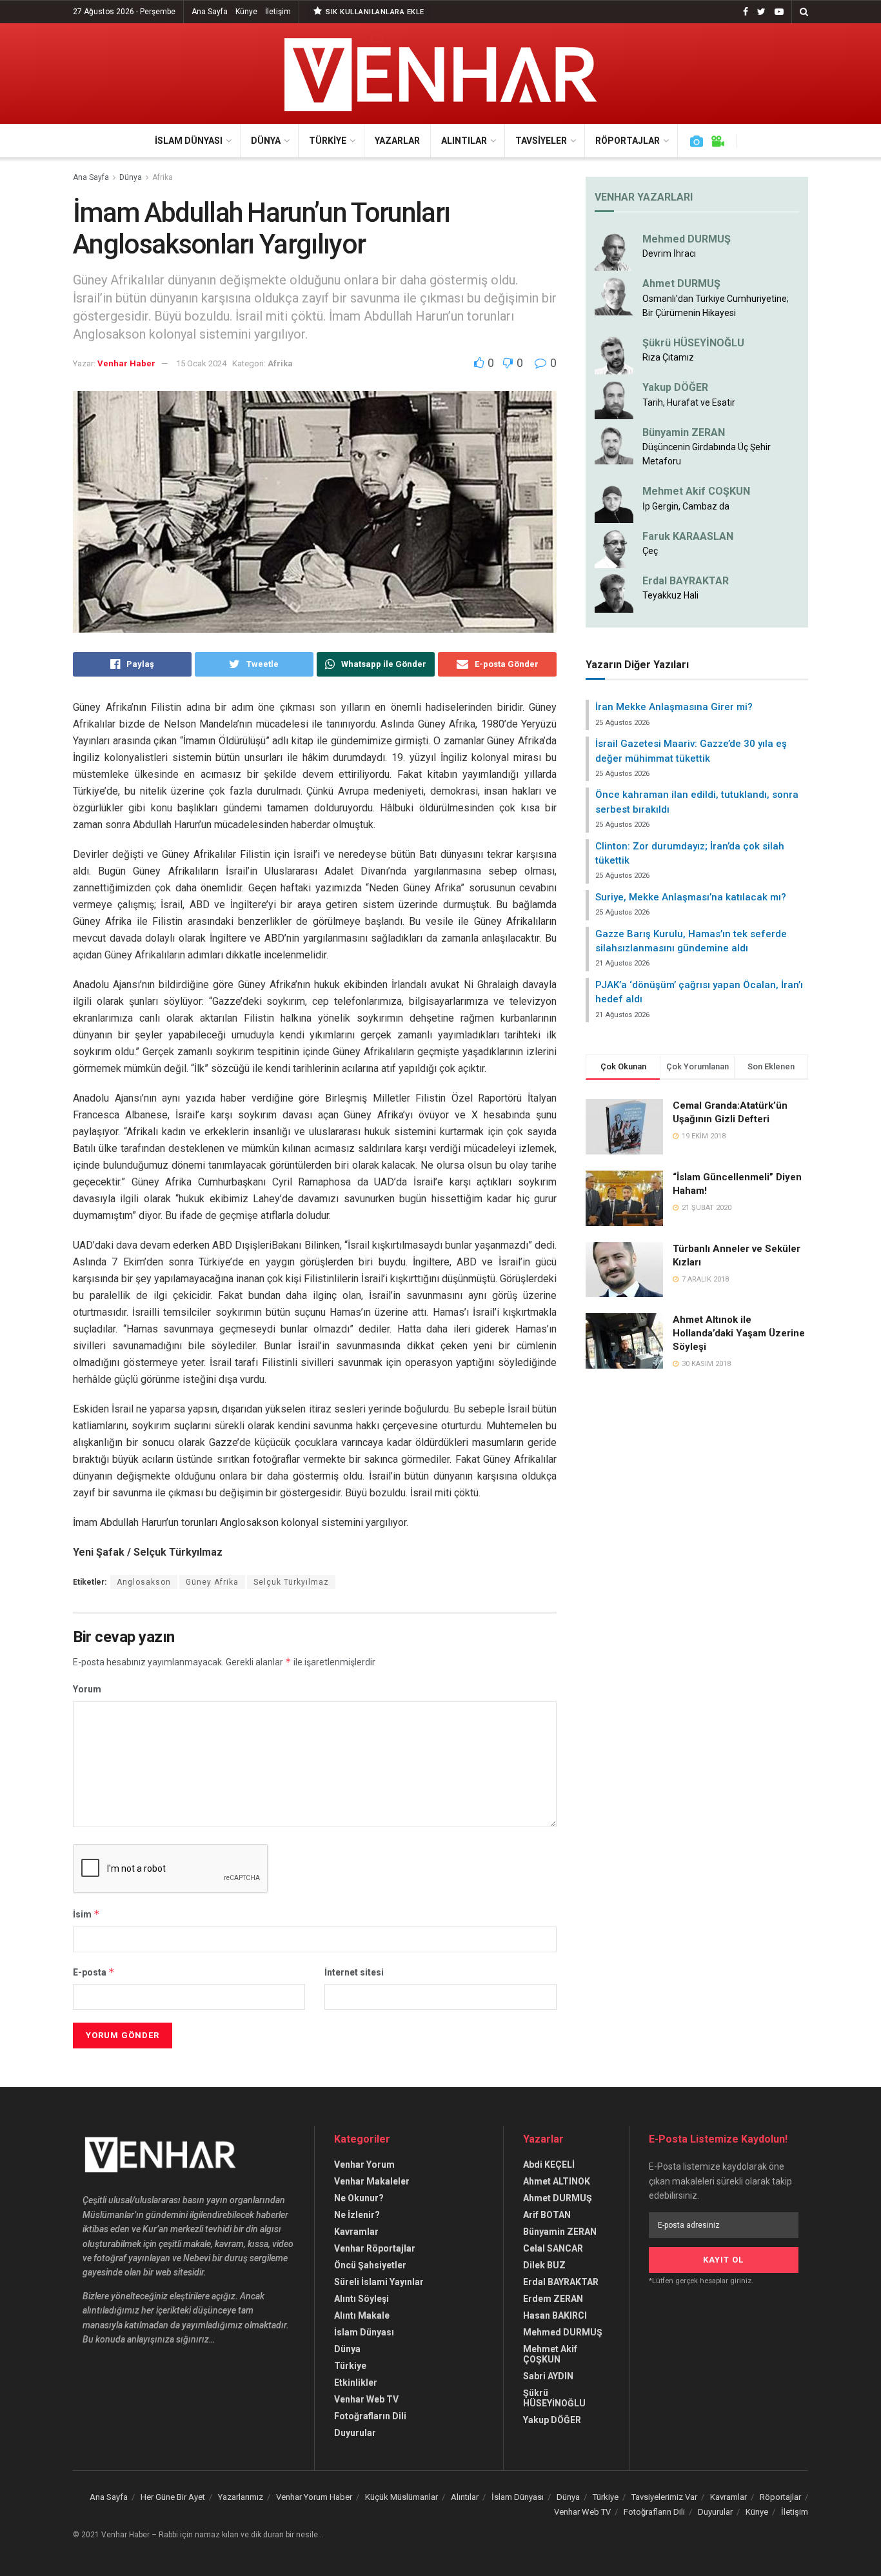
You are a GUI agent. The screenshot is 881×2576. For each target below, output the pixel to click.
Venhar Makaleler (372, 2181)
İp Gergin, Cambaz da (686, 506)
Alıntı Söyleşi (361, 2299)
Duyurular (355, 2433)
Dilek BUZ (544, 2265)
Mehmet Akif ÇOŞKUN (550, 2354)
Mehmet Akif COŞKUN (696, 491)
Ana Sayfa (210, 12)
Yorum (87, 1689)
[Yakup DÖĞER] (614, 399)
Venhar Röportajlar (375, 2248)
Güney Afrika (212, 1582)
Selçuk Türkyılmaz (291, 1582)
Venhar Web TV (366, 2399)
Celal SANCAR (553, 2248)
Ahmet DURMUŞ (681, 283)
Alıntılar (464, 141)
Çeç (650, 551)
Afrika (163, 177)
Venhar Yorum (364, 2165)
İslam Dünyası (189, 141)
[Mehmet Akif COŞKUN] (614, 503)
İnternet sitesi (354, 1972)
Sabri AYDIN (548, 2376)
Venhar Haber (126, 363)
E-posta (94, 1972)
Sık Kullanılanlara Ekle (374, 12)
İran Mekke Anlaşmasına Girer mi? (674, 707)
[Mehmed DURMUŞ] (614, 251)
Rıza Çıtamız (668, 357)
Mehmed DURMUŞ (687, 239)
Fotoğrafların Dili (370, 2416)
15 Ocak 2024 (201, 363)
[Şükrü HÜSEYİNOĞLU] (614, 355)
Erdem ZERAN (553, 2299)
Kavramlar (356, 2232)
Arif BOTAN (547, 2215)
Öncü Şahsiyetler (370, 2265)
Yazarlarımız (241, 2497)
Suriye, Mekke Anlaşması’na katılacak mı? (691, 897)
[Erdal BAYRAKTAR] (614, 593)
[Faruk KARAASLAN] (614, 548)
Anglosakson (144, 1582)
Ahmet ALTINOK (557, 2181)
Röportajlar (628, 141)
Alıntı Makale (362, 2315)
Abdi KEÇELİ (549, 2165)
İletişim (278, 12)
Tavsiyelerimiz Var (664, 2497)
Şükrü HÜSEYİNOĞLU (693, 343)
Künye (246, 12)
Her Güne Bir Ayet (173, 2497)
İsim (86, 1914)
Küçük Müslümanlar (401, 2497)
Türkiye (328, 141)
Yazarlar (397, 141)
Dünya (266, 141)
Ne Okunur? (359, 2198)
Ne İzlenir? (357, 2215)
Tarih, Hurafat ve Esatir (689, 402)
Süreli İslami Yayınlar (379, 2282)
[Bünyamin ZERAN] (614, 444)
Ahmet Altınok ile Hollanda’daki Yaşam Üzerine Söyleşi (739, 1333)
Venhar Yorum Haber (314, 2497)
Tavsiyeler (541, 141)
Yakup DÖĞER (675, 387)
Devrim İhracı (669, 253)
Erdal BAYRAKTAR (686, 581)
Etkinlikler (356, 2383)
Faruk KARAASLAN (688, 536)
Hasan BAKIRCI (555, 2315)
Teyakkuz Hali (670, 595)
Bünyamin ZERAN (684, 432)
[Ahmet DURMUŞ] (614, 295)
